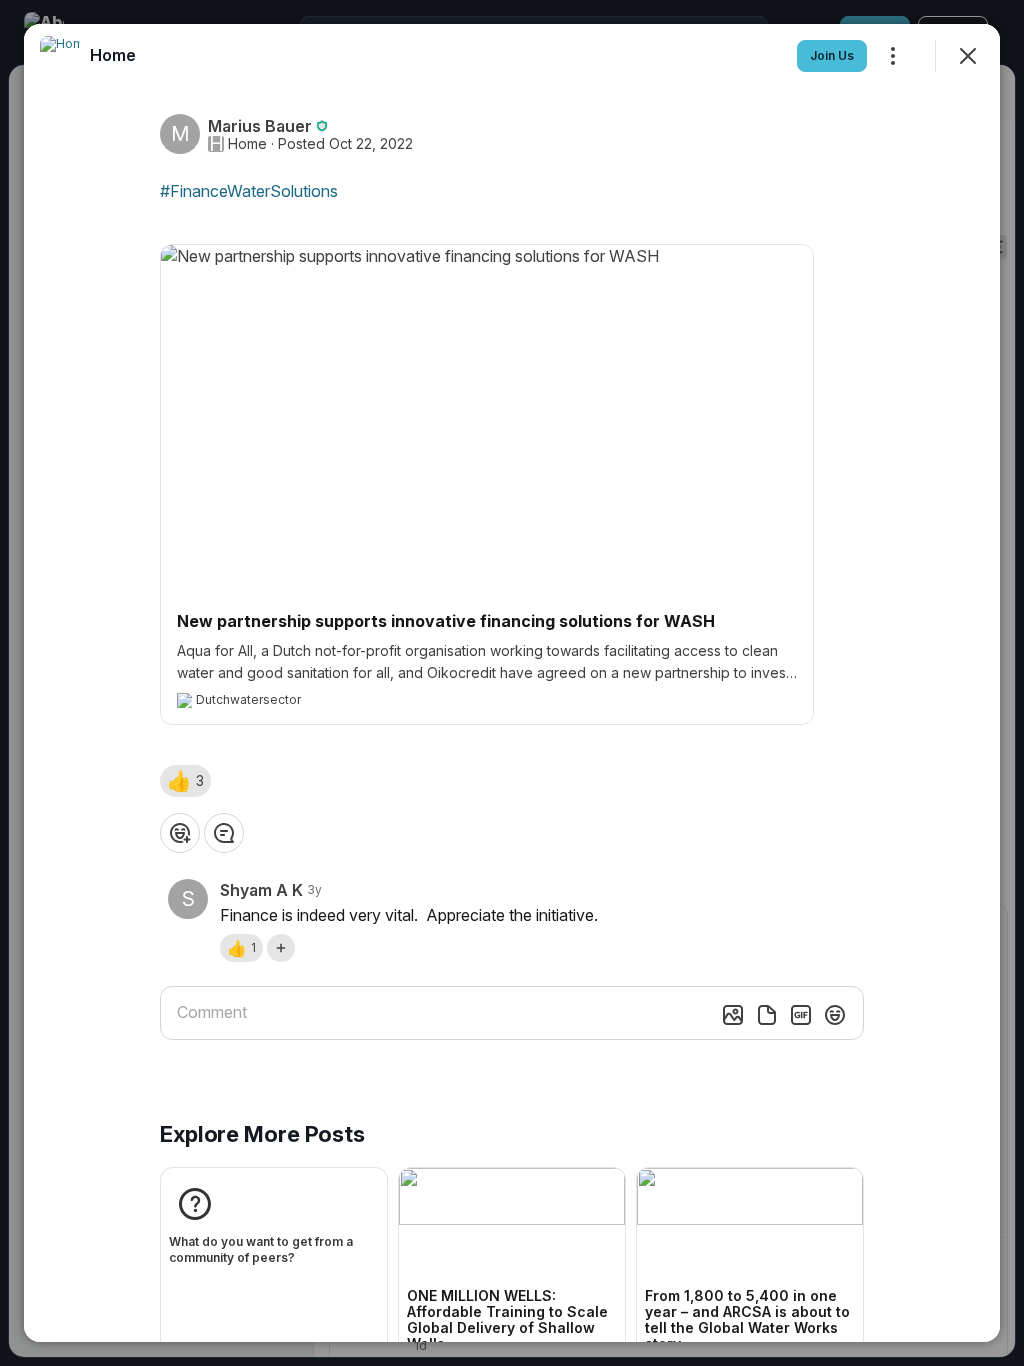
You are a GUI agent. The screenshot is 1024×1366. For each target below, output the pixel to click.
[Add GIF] (801, 1015)
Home (247, 144)
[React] (180, 833)
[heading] (113, 55)
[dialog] (512, 683)
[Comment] (224, 833)
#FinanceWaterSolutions (249, 191)
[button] (185, 781)
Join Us (832, 55)
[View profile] (60, 56)
